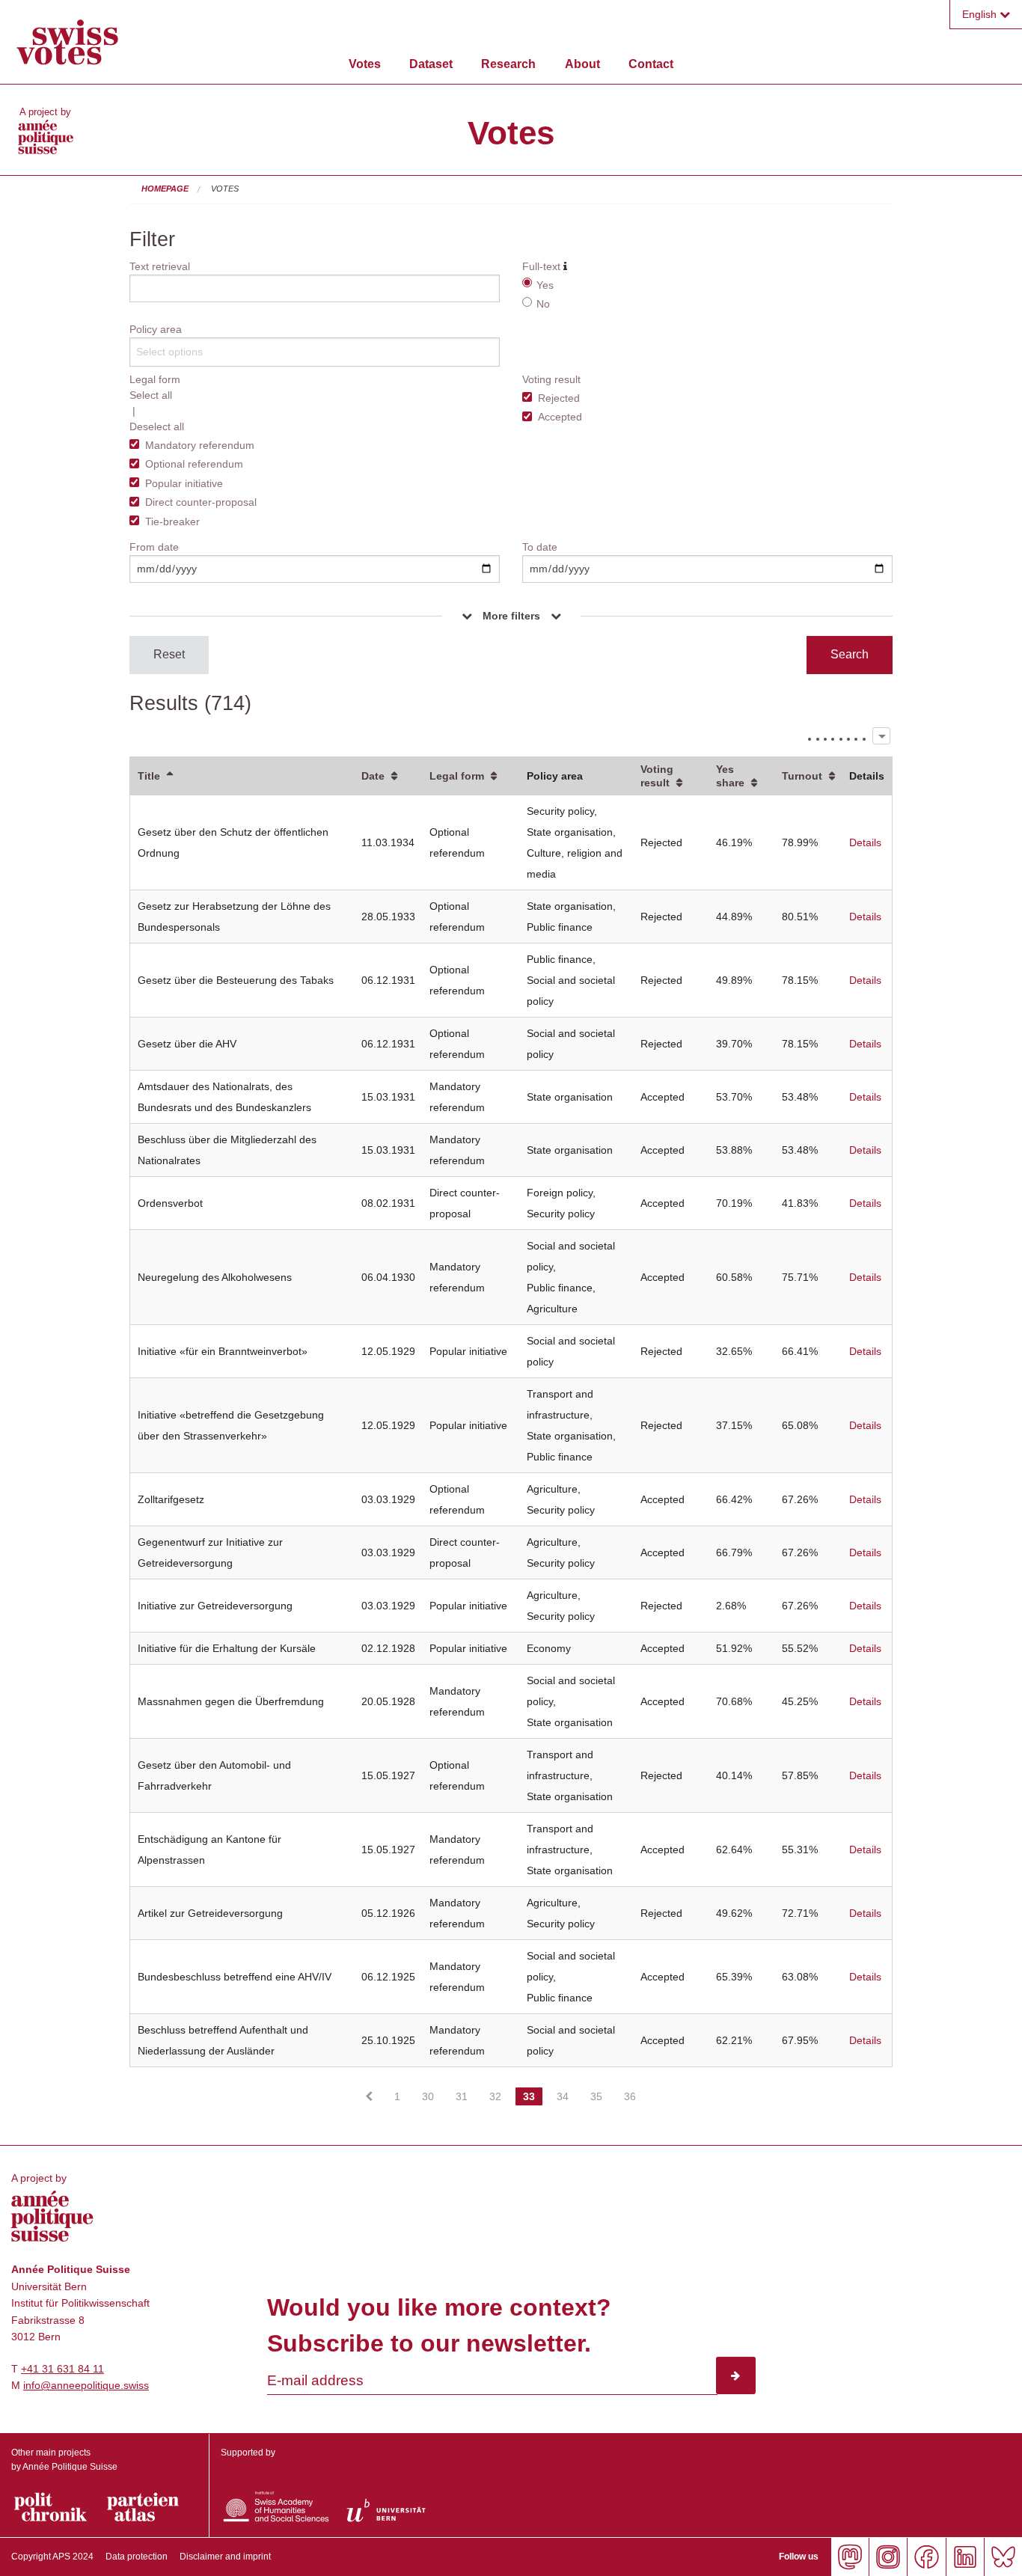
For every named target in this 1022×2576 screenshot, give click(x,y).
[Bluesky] (1003, 2557)
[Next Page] (658, 2083)
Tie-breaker (172, 521)
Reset (169, 654)
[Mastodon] (850, 2557)
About (582, 64)
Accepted (560, 417)
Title (149, 776)
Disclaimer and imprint (225, 2557)
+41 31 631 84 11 (62, 2369)
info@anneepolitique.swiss (86, 2385)
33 (529, 2096)
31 (462, 2096)
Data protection (137, 2557)
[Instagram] (888, 2557)
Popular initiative (184, 483)
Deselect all (157, 426)
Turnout (802, 776)
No (543, 304)
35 (596, 2096)
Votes (365, 64)
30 (428, 2096)
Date (373, 776)
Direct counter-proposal (201, 502)
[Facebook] (926, 2557)
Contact (651, 64)
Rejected (559, 398)
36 (630, 2096)
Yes (545, 285)
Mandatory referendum (200, 445)
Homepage (165, 189)
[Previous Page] (369, 2096)
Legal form (457, 776)
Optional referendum (194, 464)
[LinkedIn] (965, 2557)
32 (495, 2096)
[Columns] (881, 736)
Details (865, 842)
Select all (151, 395)
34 (563, 2096)
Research (508, 64)
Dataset (431, 64)
